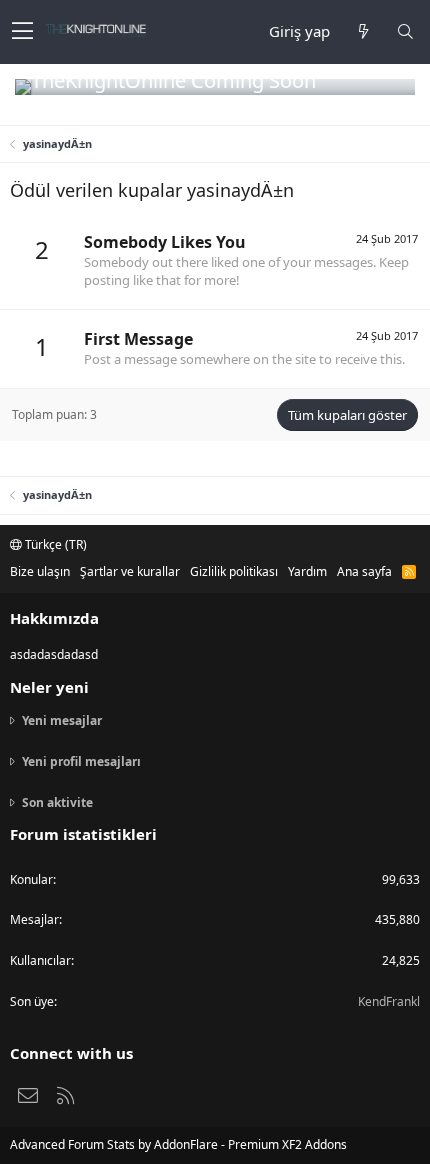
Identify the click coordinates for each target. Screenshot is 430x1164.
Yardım (307, 571)
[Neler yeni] (363, 31)
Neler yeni (49, 687)
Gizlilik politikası (234, 571)
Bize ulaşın (40, 571)
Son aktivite (57, 802)
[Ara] (405, 31)
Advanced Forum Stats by (178, 1144)
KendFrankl (389, 1001)
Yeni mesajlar (62, 721)
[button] (22, 32)
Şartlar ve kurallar (130, 571)
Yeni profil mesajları (81, 761)
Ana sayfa (364, 571)
